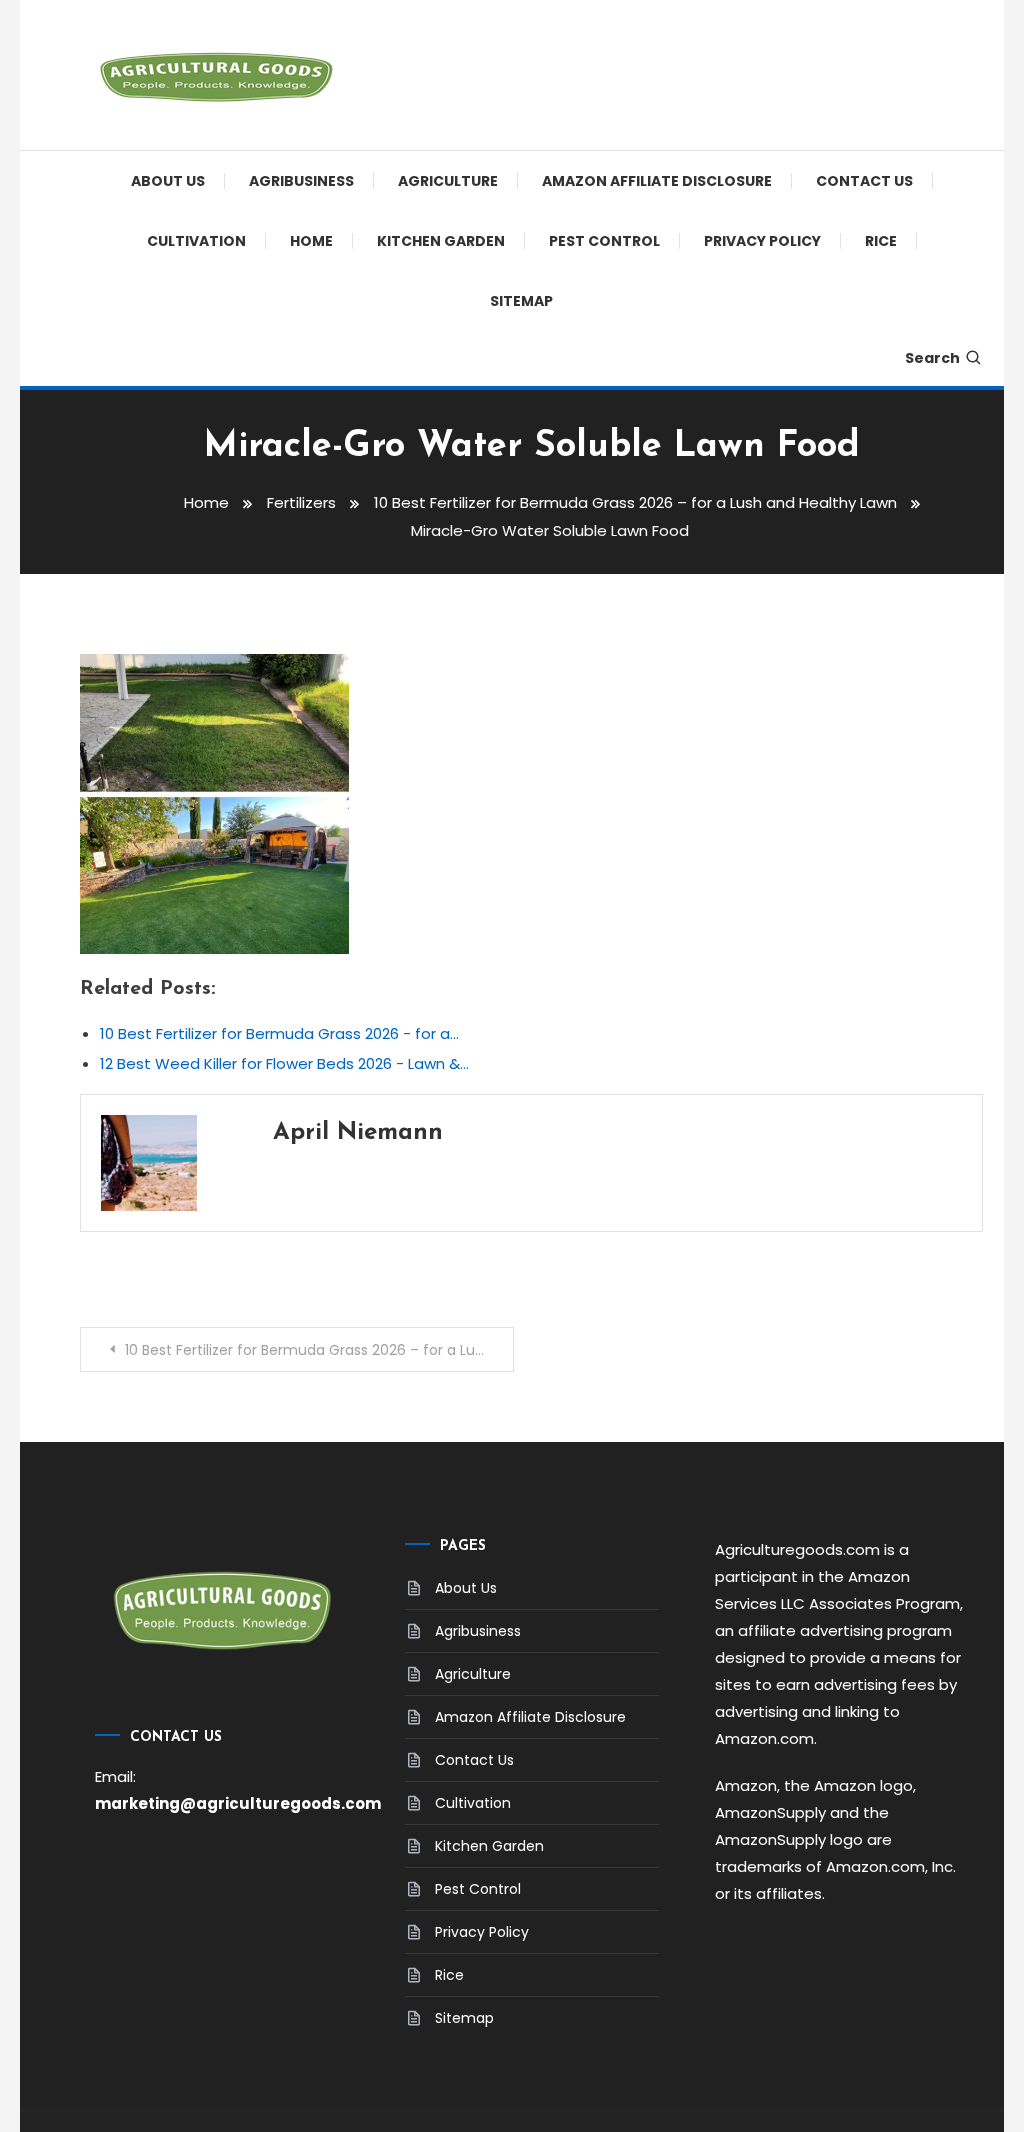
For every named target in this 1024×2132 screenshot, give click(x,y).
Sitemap (521, 301)
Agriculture (448, 181)
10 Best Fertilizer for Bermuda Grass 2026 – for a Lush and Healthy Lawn (319, 1350)
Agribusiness (301, 181)
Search (932, 358)
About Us (168, 181)
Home (311, 241)
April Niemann (358, 1133)
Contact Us (864, 181)
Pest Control (604, 241)
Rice (881, 241)
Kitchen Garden (441, 241)
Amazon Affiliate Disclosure (657, 181)
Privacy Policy (762, 241)
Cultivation (196, 241)
